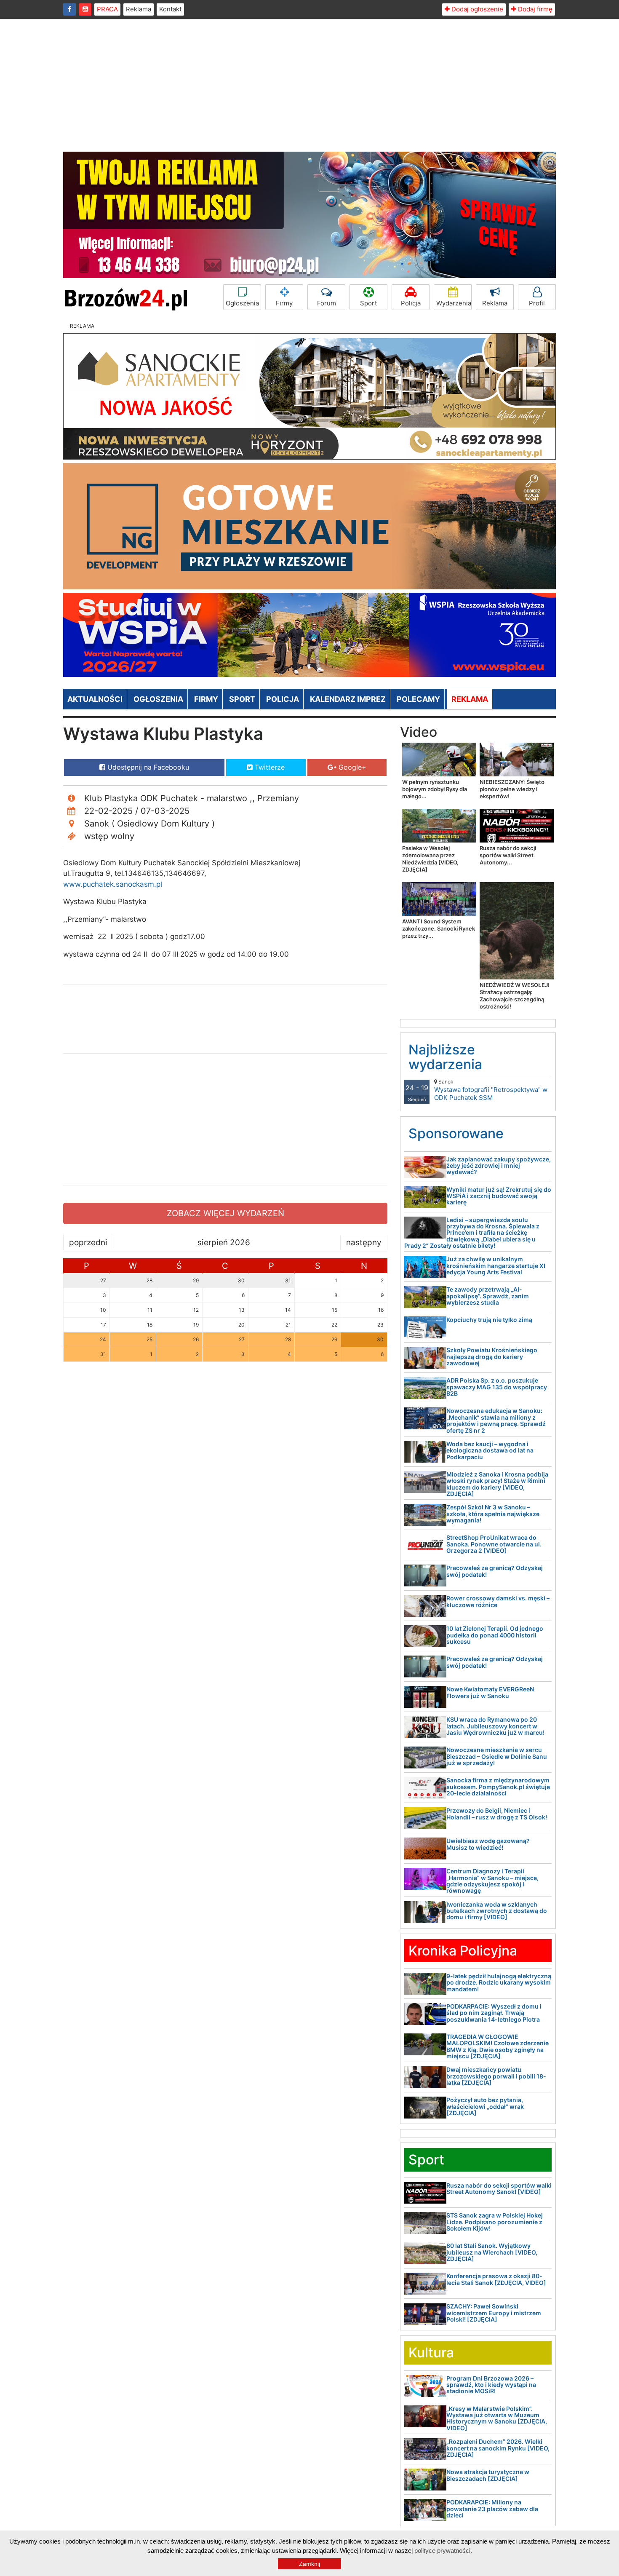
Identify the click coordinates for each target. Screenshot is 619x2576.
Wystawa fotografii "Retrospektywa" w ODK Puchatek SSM (491, 1090)
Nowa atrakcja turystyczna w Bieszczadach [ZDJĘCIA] (488, 2475)
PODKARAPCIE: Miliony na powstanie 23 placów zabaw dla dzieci (492, 2509)
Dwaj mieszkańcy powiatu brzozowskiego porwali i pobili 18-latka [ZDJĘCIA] (496, 2076)
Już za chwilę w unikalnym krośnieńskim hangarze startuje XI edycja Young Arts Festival (496, 1265)
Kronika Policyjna (463, 1951)
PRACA (107, 9)
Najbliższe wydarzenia (445, 1057)
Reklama (139, 9)
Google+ (351, 767)
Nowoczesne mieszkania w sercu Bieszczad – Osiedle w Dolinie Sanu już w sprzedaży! (497, 1756)
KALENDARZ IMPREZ (348, 699)
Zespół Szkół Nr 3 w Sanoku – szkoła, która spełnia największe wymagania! (493, 1514)
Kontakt (170, 9)
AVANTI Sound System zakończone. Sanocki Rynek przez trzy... (439, 928)
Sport (368, 303)
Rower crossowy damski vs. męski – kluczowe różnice (498, 1601)
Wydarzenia (454, 303)
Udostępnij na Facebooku (147, 767)
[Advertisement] (309, 88)
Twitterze (269, 767)
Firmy (284, 303)
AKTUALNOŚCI (95, 699)
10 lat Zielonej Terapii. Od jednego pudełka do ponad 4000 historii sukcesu (495, 1635)
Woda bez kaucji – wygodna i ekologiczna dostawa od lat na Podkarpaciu (490, 1450)
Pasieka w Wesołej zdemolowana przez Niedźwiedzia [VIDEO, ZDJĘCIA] (430, 859)
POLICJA (283, 699)
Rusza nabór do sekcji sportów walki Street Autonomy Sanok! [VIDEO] (499, 2188)
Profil (537, 303)
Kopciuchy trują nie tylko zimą (489, 1320)
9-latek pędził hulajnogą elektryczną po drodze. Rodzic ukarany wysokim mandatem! (499, 1982)
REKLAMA (470, 699)
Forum (327, 303)
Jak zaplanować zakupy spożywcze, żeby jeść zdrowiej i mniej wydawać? (499, 1166)
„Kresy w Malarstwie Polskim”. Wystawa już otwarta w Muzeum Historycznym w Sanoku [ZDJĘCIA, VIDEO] (497, 2418)
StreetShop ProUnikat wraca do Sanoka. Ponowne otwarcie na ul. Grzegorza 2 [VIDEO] (494, 1544)
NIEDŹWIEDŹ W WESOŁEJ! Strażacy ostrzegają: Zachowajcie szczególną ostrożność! (515, 996)
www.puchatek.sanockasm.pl (113, 884)
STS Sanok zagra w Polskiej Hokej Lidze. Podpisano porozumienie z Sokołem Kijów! (495, 2222)
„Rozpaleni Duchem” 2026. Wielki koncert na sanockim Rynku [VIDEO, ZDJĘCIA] (498, 2448)
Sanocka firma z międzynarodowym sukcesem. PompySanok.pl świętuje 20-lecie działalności (498, 1787)
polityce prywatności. (443, 2551)
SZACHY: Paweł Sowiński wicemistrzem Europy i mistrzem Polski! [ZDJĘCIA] (494, 2313)
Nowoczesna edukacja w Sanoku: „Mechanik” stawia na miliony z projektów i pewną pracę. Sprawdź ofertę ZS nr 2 (496, 1420)
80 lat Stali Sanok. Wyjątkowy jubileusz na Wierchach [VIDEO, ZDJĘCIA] (492, 2252)
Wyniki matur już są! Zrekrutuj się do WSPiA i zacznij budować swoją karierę (499, 1196)
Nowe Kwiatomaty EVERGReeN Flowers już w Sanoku (490, 1692)
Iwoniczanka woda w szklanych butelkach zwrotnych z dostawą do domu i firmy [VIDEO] (497, 1911)
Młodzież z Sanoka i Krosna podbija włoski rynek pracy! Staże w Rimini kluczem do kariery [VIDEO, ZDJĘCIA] (497, 1484)
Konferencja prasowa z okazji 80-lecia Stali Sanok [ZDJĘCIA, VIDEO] (496, 2279)
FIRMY (206, 699)
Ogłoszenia (242, 303)
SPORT (242, 699)
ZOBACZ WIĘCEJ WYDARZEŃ (225, 1213)
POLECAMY (418, 699)
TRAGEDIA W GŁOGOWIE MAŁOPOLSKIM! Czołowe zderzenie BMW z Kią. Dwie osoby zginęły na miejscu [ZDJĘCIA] (498, 2046)
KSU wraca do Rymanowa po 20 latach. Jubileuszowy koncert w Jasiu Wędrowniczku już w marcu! (495, 1726)
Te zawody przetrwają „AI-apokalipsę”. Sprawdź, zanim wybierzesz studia (488, 1296)
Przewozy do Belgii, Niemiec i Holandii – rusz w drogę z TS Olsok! (497, 1814)
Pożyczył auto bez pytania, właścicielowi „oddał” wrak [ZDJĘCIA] (485, 2106)
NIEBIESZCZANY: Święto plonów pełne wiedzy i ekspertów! (512, 789)
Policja (411, 303)
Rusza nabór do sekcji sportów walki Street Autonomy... (508, 855)
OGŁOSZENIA (158, 699)
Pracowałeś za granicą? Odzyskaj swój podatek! (495, 1571)
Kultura (431, 2353)
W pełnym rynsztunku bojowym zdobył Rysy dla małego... (435, 789)
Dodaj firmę (534, 9)
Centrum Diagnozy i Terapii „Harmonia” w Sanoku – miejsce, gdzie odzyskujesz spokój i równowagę (492, 1881)
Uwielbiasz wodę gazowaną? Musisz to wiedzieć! (488, 1844)
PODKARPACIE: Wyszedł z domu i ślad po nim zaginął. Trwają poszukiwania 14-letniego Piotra (494, 2013)
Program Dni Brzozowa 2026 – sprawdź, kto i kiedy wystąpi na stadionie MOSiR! (491, 2385)
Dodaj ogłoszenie (476, 9)
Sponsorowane (456, 1133)
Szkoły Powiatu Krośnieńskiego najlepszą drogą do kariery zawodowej (492, 1356)
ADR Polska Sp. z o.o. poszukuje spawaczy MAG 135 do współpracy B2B (497, 1387)
